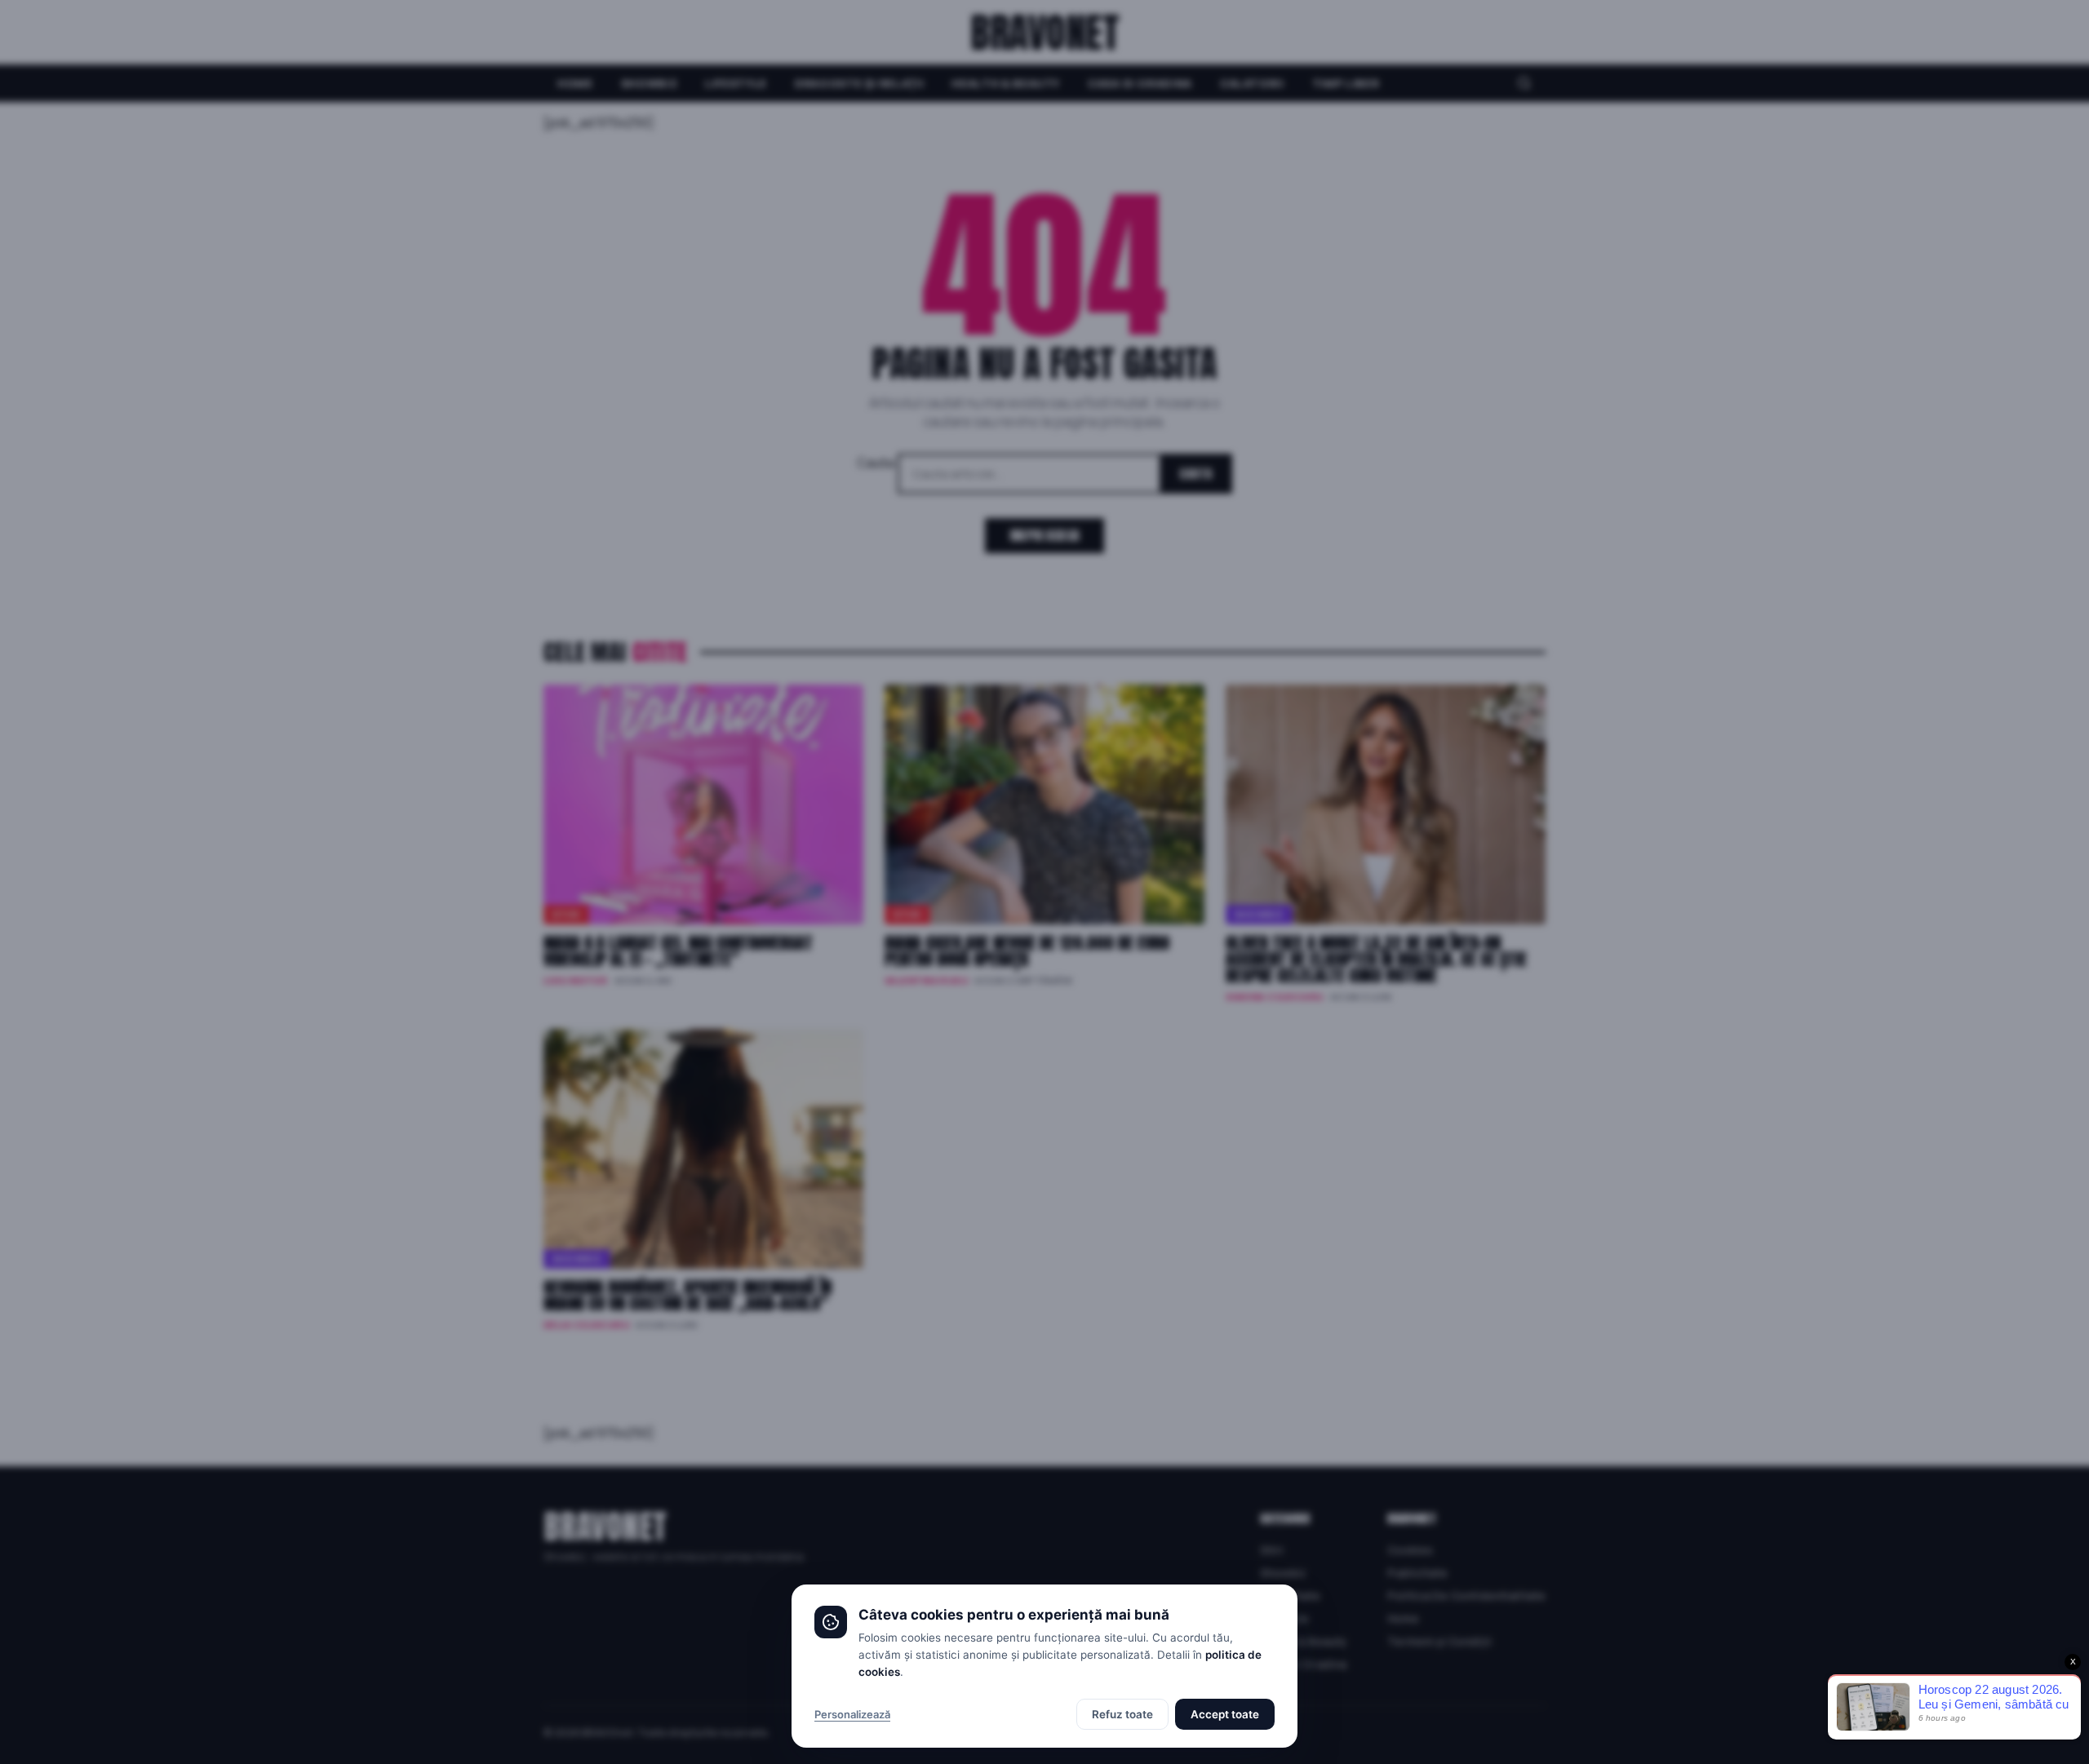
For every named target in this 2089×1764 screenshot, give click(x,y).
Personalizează (852, 1714)
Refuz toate (1122, 1714)
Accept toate (1225, 1714)
